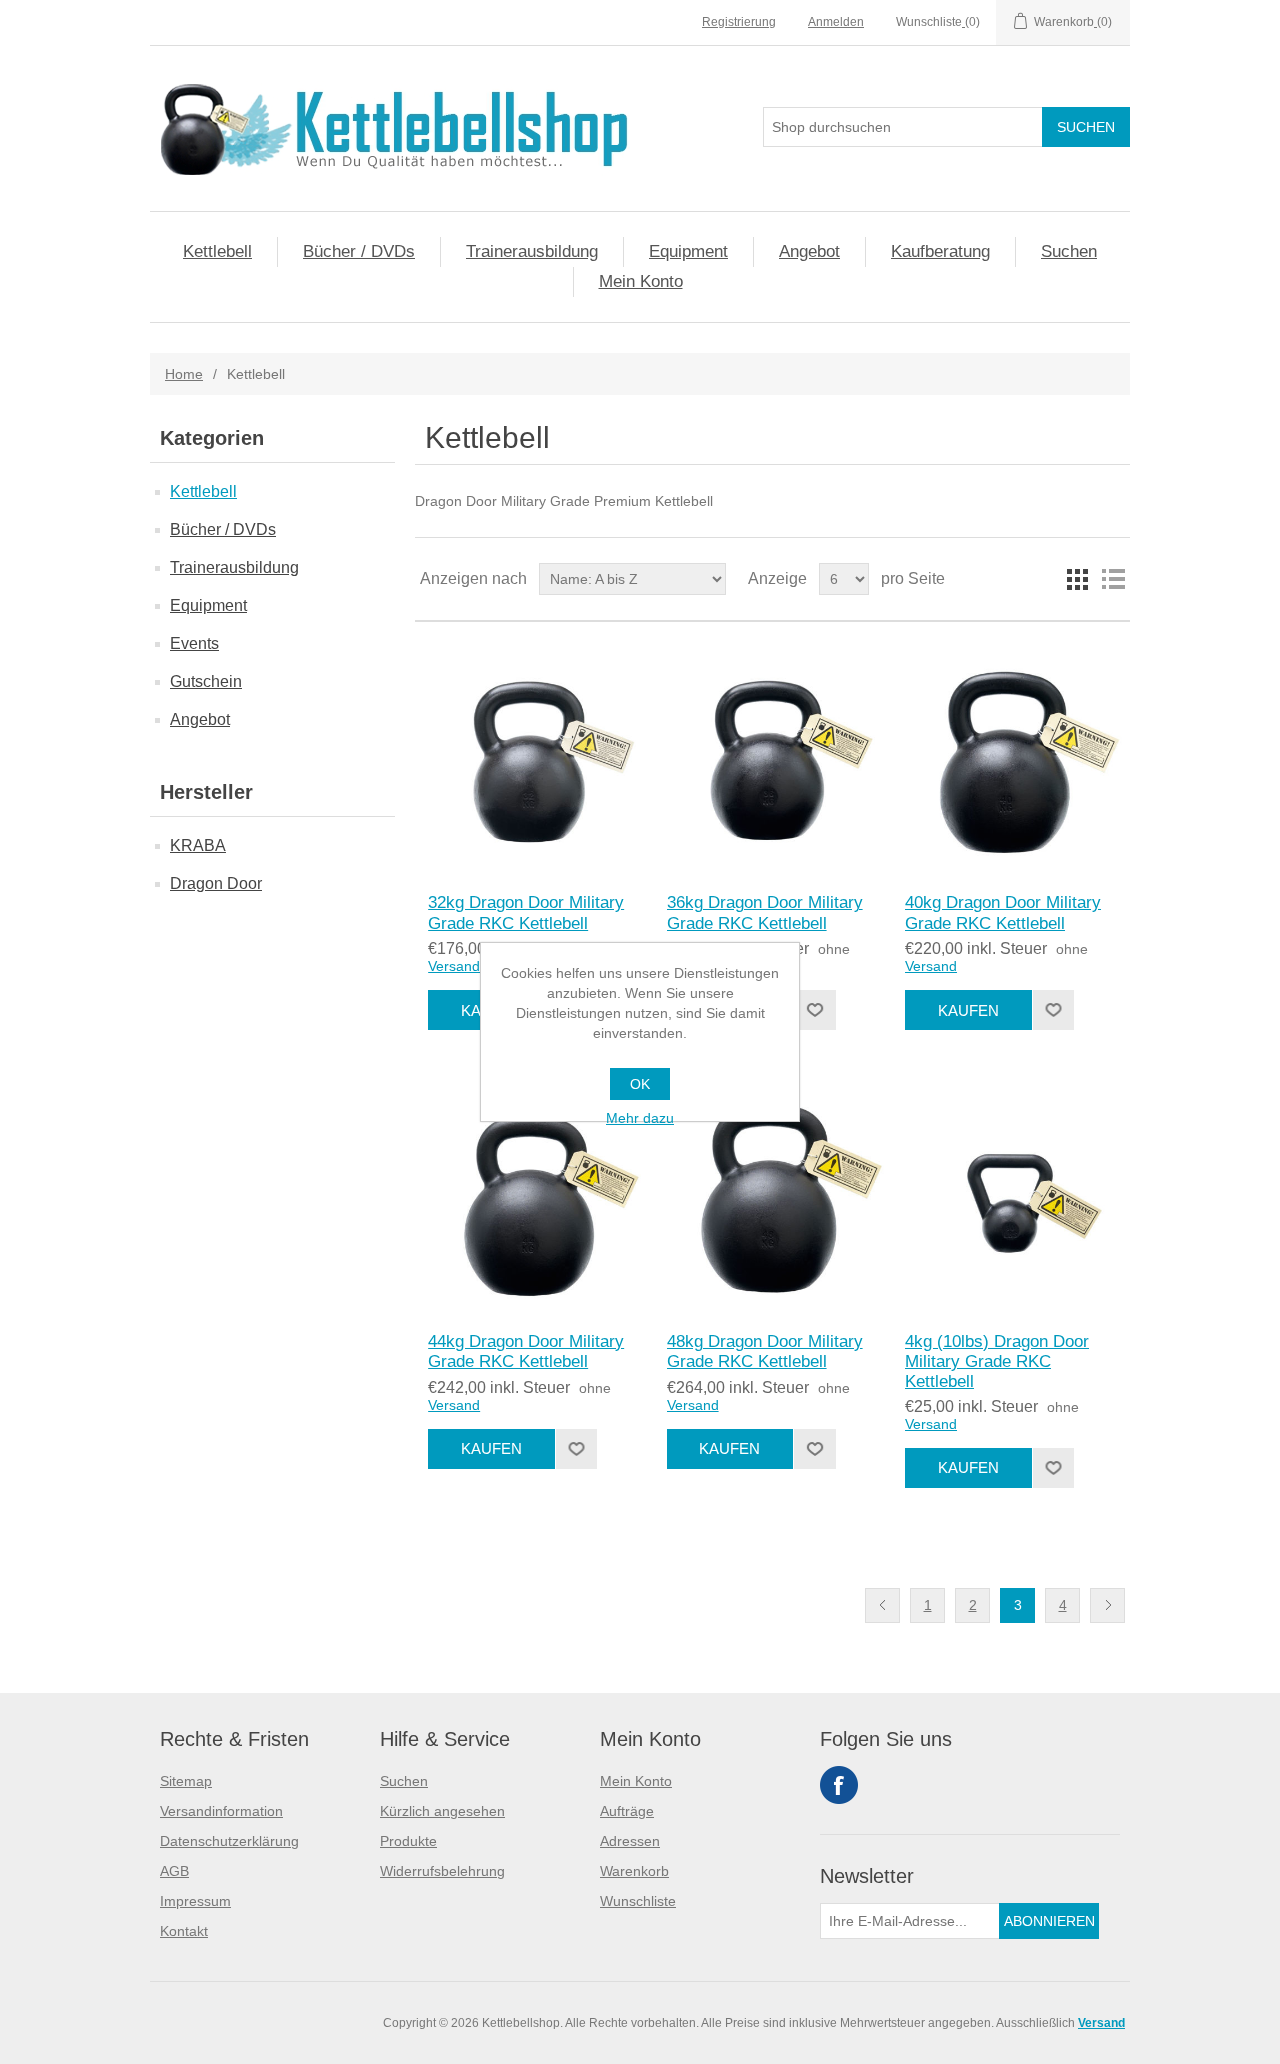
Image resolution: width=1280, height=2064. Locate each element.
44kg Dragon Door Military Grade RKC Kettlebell (526, 1351)
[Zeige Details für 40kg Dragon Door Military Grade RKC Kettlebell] (1010, 757)
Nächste (1107, 1605)
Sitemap (186, 1781)
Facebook (839, 1785)
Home (184, 374)
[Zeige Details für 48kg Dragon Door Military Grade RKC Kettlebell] (772, 1195)
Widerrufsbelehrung (442, 1871)
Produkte (408, 1841)
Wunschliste (638, 1901)
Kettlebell (217, 251)
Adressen (630, 1841)
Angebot (809, 251)
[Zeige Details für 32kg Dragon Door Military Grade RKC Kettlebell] (533, 757)
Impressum (195, 1901)
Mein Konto (641, 281)
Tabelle (1077, 579)
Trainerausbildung (532, 251)
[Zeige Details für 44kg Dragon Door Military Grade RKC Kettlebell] (533, 1195)
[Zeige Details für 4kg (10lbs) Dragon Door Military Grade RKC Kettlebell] (1010, 1195)
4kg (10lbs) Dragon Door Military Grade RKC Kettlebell (997, 1362)
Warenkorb (634, 1871)
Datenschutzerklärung (229, 1841)
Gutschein (206, 681)
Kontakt (184, 1931)
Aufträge (627, 1811)
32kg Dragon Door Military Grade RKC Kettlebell (526, 912)
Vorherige (882, 1605)
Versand (454, 966)
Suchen (1069, 251)
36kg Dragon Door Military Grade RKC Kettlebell (765, 912)
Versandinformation (221, 1811)
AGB (174, 1871)
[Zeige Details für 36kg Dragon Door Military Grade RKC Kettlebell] (772, 757)
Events (194, 643)
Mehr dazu (640, 1118)
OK (640, 1084)
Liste (1113, 579)
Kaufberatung (940, 251)
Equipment (688, 251)
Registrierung (739, 22)
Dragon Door (216, 883)
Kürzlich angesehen (442, 1811)
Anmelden (836, 22)
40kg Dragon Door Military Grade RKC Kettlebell (1003, 912)
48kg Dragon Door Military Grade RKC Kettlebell (765, 1351)
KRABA (198, 845)
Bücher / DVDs (359, 251)
